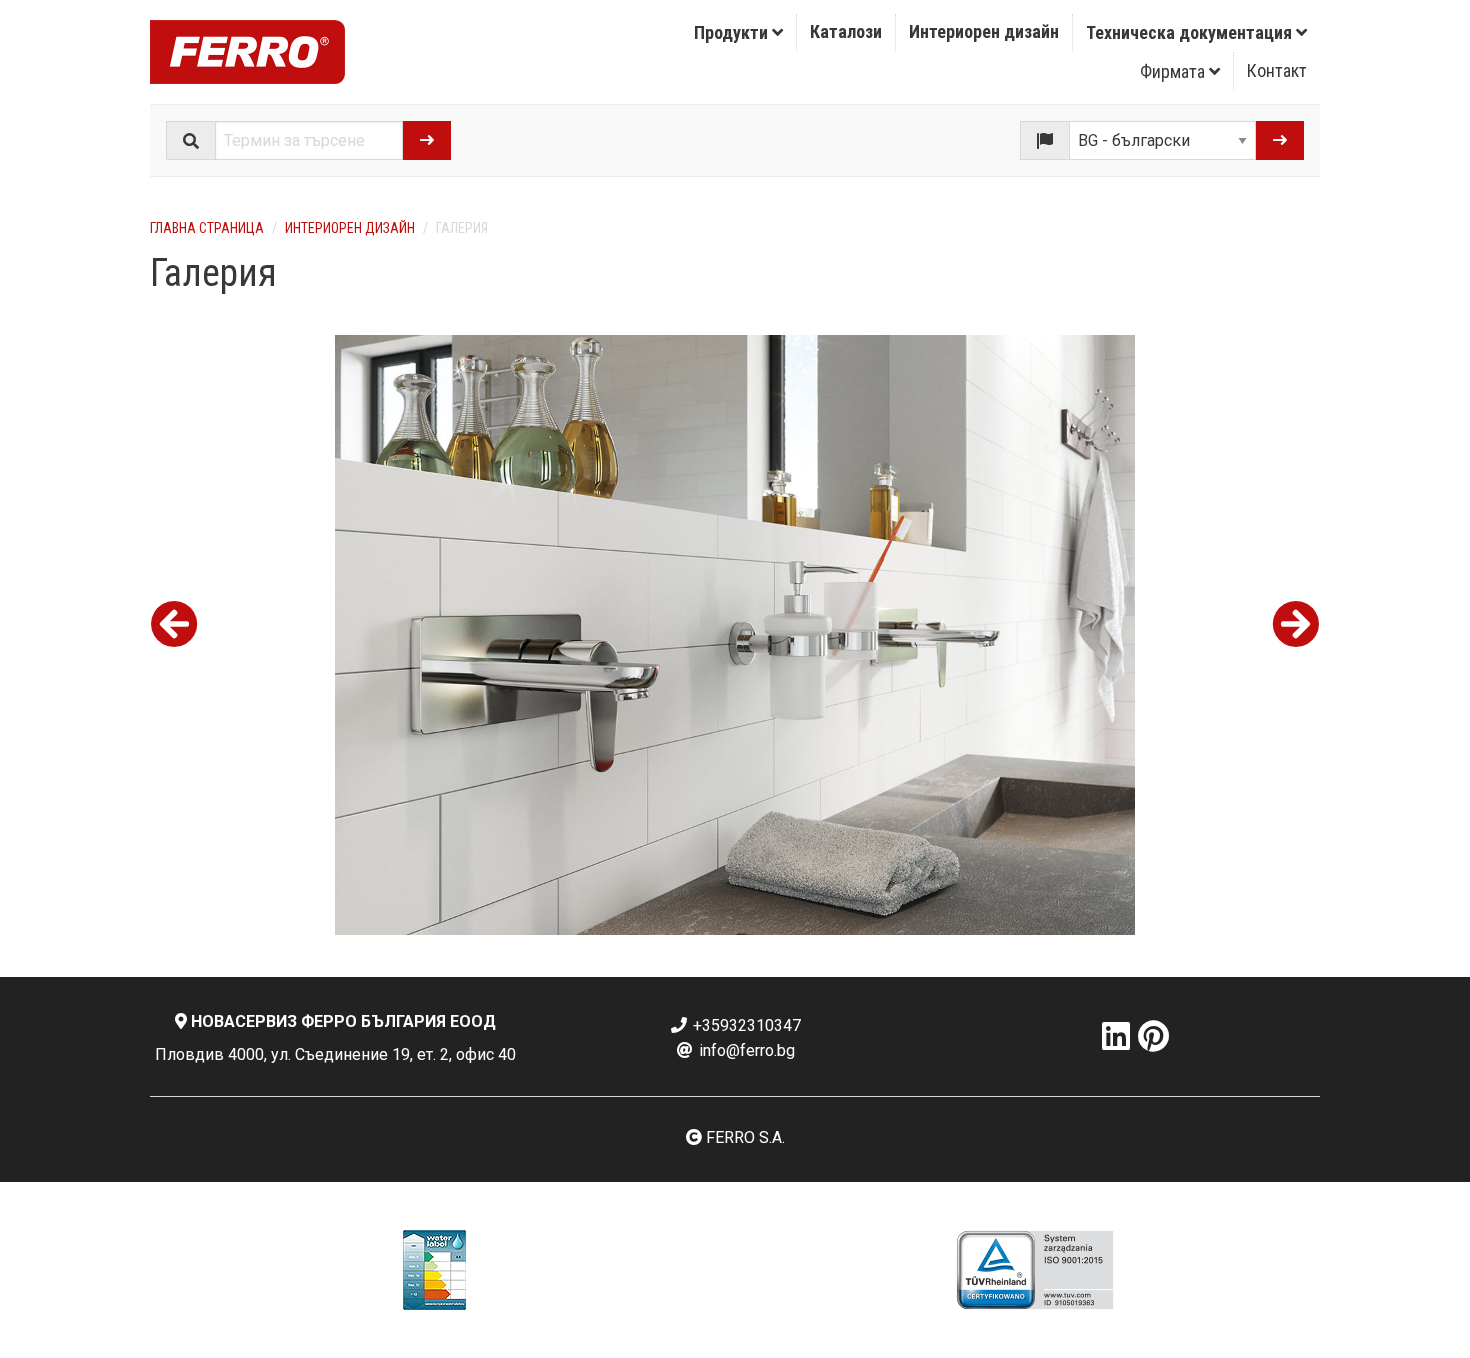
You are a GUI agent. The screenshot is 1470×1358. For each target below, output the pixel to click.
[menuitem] (739, 33)
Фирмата (1174, 71)
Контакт (1277, 70)
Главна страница (207, 228)
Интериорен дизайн (984, 31)
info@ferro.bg (745, 1050)
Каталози (846, 31)
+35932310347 (745, 1025)
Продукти (733, 32)
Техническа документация (1191, 32)
